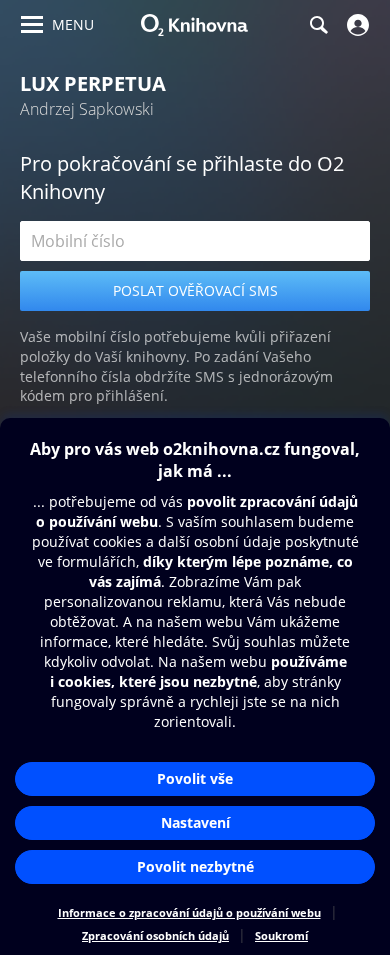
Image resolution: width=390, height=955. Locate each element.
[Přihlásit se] (355, 25)
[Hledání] (318, 25)
